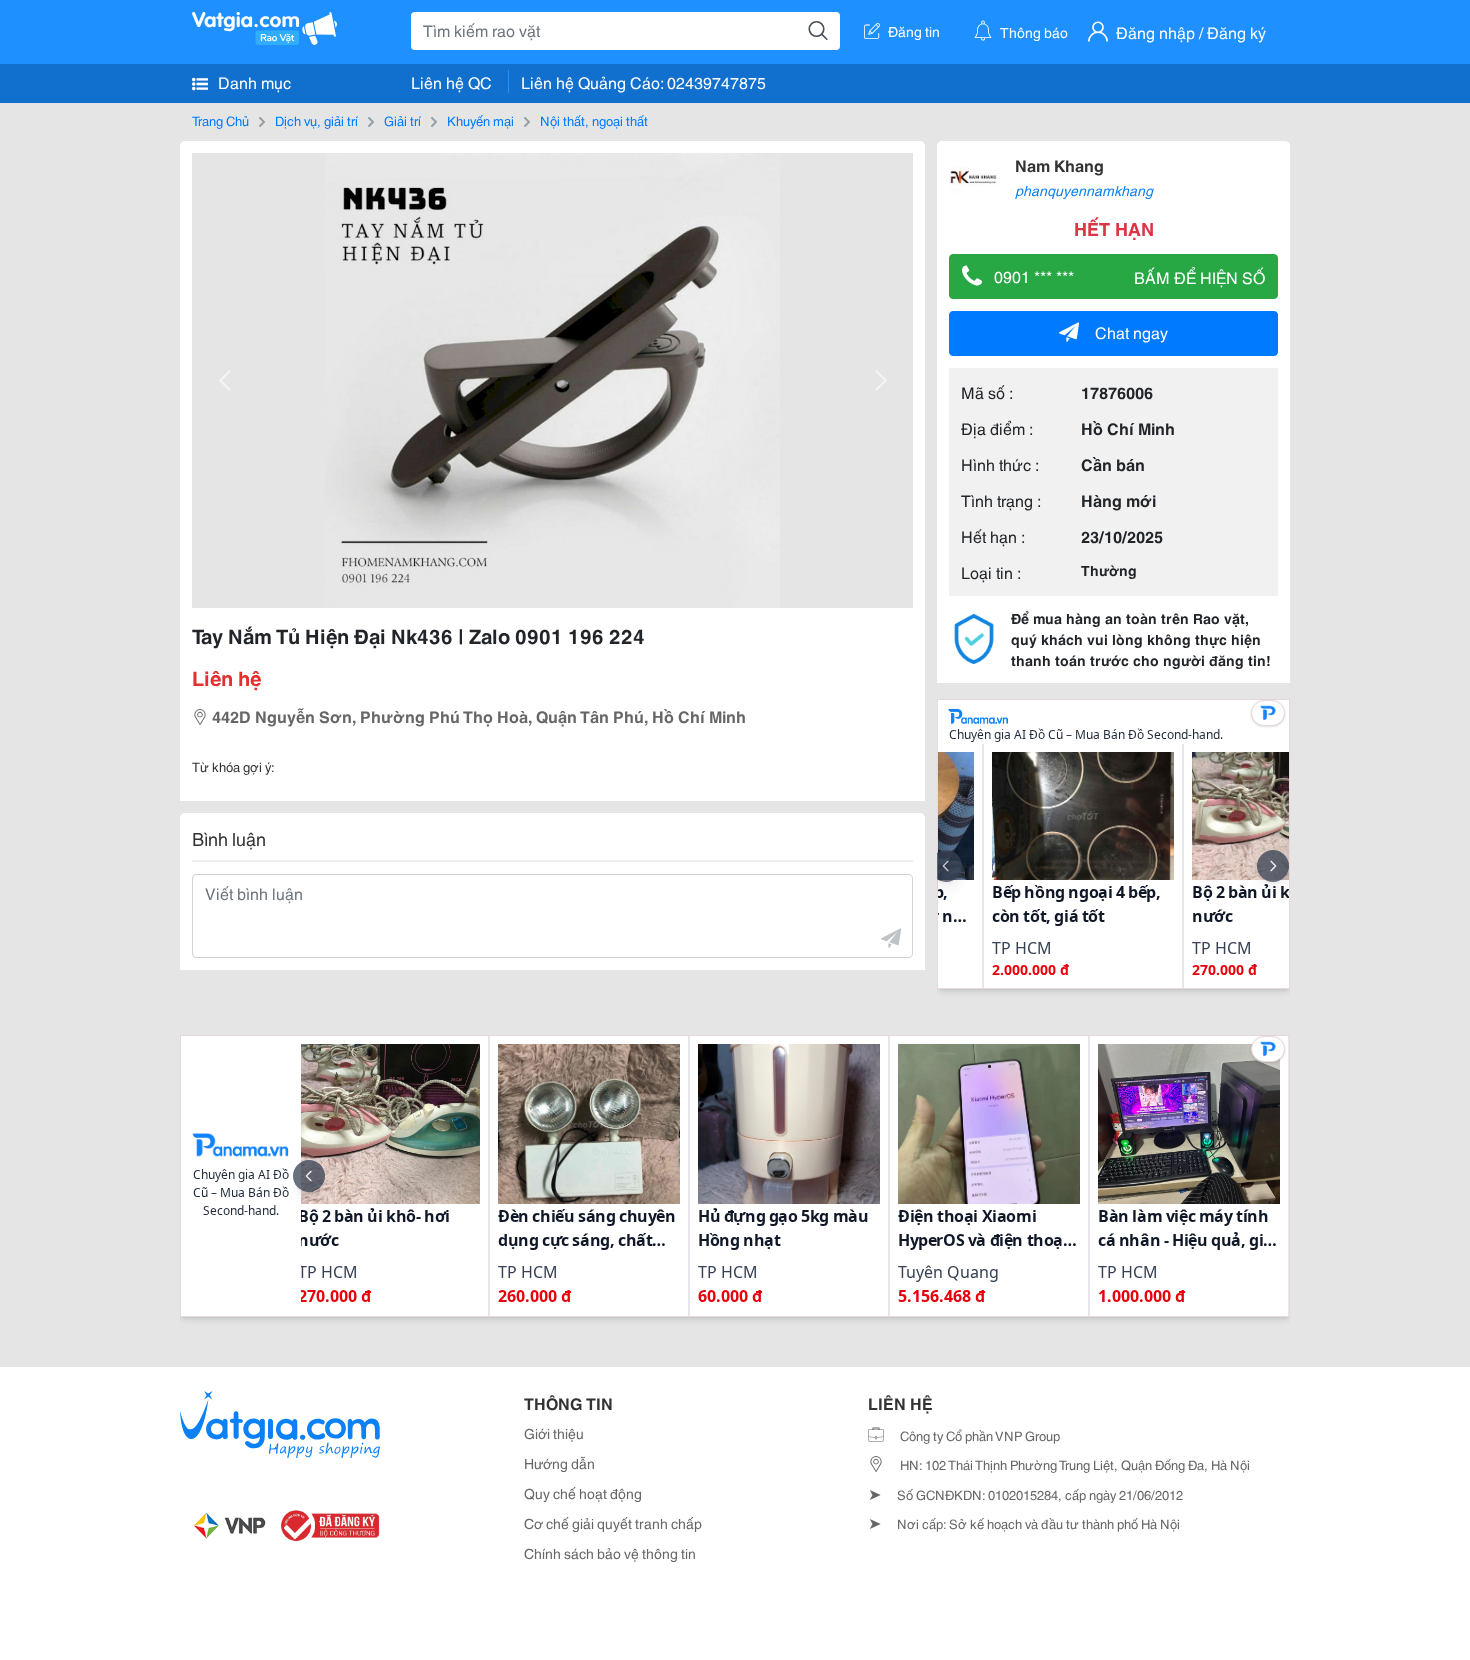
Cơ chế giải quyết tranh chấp (613, 1523)
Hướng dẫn (559, 1463)
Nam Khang (1059, 164)
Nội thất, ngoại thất (594, 120)
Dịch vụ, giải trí (316, 120)
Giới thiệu (554, 1433)
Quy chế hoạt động (583, 1493)
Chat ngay (1131, 331)
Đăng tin (914, 31)
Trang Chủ (220, 120)
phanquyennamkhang (1084, 190)
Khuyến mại (480, 120)
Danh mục (252, 81)
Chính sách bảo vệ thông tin (610, 1553)
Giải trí (402, 120)
